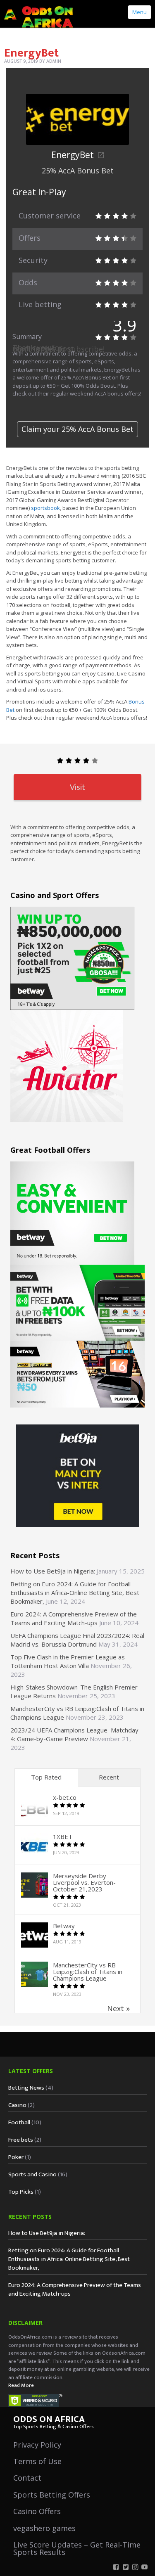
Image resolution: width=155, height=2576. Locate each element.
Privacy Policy (37, 2445)
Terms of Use (37, 2461)
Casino (17, 2105)
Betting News (26, 2088)
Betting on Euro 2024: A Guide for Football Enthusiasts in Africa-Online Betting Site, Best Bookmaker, (75, 1593)
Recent (109, 1777)
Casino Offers (37, 2511)
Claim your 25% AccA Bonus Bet (77, 429)
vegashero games (44, 2528)
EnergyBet (73, 155)
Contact (27, 2478)
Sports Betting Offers (52, 2495)
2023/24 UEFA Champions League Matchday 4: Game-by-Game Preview (74, 1734)
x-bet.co (65, 1797)
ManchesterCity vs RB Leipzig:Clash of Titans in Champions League (88, 1972)
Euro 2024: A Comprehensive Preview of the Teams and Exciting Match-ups (74, 1618)
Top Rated (46, 1777)
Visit (77, 787)
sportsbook (45, 508)
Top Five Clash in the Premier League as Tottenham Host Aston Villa (68, 1661)
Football (19, 2122)
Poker (16, 2157)
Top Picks (21, 2192)
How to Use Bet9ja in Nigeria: (53, 1571)
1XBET (63, 1837)
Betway (64, 1926)
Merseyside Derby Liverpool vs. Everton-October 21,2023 (84, 1882)
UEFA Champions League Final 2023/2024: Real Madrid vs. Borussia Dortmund (77, 1640)
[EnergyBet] (77, 113)
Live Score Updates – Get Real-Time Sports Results (77, 2548)
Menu (139, 12)
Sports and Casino (32, 2174)
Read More (21, 2385)
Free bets (21, 2140)
